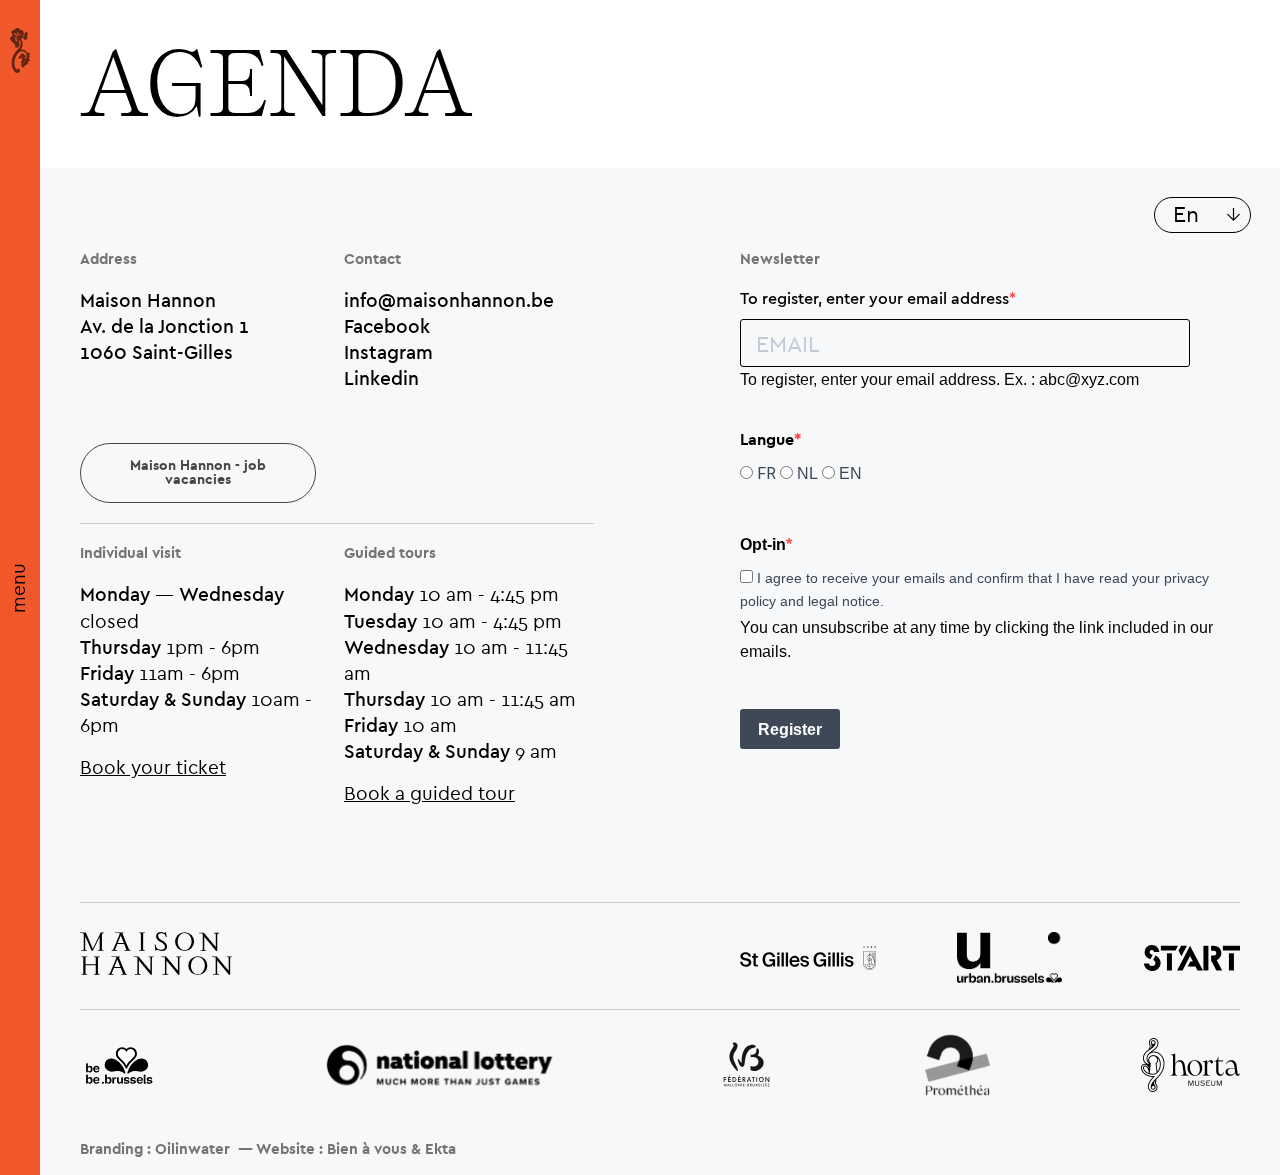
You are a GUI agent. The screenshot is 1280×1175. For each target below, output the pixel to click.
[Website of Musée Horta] (1190, 1067)
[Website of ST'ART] (1192, 961)
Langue (767, 440)
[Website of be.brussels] (120, 1067)
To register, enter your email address (874, 298)
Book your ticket (153, 766)
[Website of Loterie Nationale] (439, 1067)
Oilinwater (192, 1149)
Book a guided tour (429, 792)
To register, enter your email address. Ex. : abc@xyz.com (939, 379)
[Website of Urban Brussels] (1009, 960)
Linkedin (381, 378)
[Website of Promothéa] (957, 1067)
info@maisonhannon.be (449, 300)
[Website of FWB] (746, 1067)
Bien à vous (367, 1149)
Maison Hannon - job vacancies (198, 473)
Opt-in (763, 544)
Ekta (440, 1149)
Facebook (387, 326)
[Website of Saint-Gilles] (808, 960)
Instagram (388, 352)
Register (790, 729)
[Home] (20, 50)
